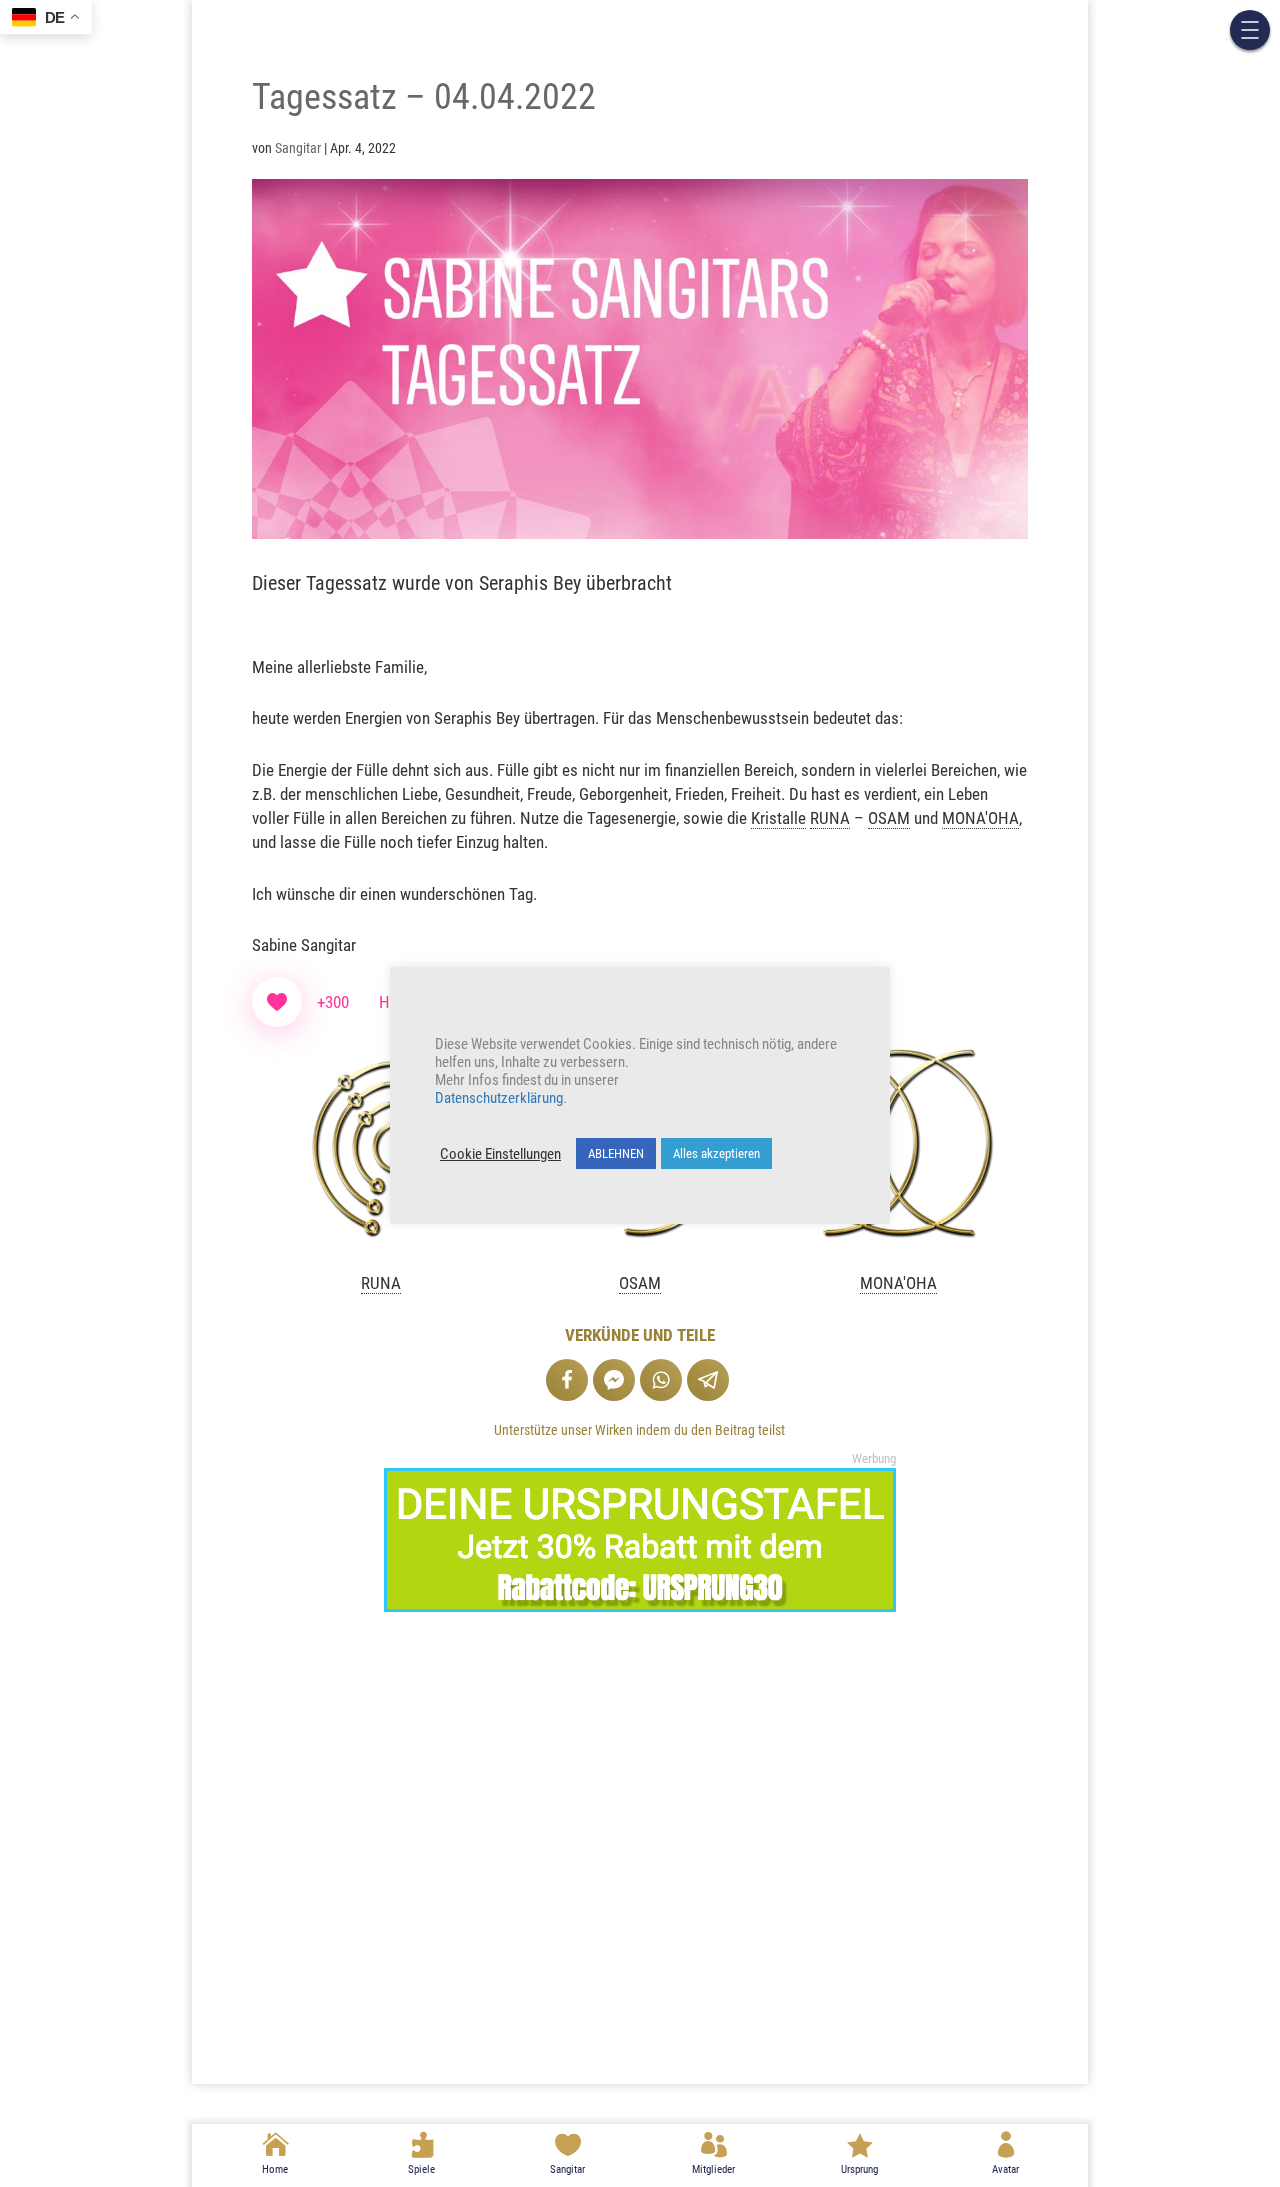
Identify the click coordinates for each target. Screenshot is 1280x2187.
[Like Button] (277, 1002)
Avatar (1005, 2169)
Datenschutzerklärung (499, 1098)
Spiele (421, 2169)
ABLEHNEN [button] (616, 1153)
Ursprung (859, 2169)
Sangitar (567, 2169)
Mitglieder (713, 2169)
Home (275, 2169)
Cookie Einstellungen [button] (500, 1154)
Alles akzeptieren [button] (716, 1153)
